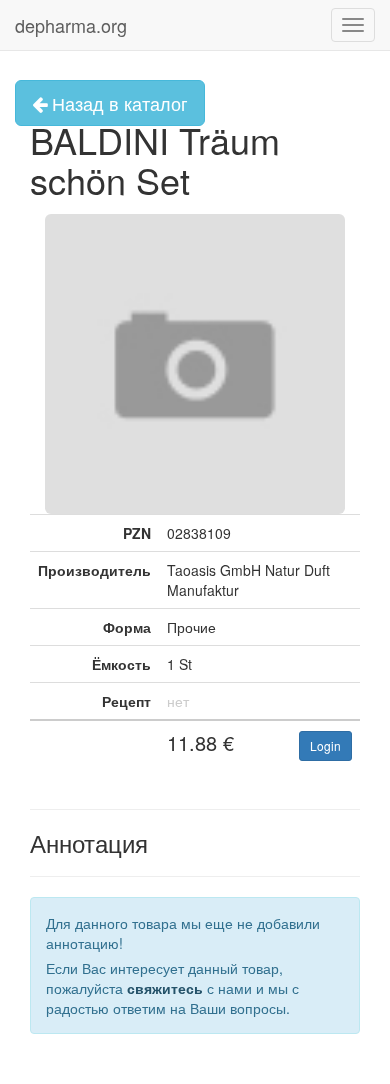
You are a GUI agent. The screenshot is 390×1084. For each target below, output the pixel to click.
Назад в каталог (117, 103)
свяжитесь (165, 988)
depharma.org (71, 25)
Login (325, 745)
